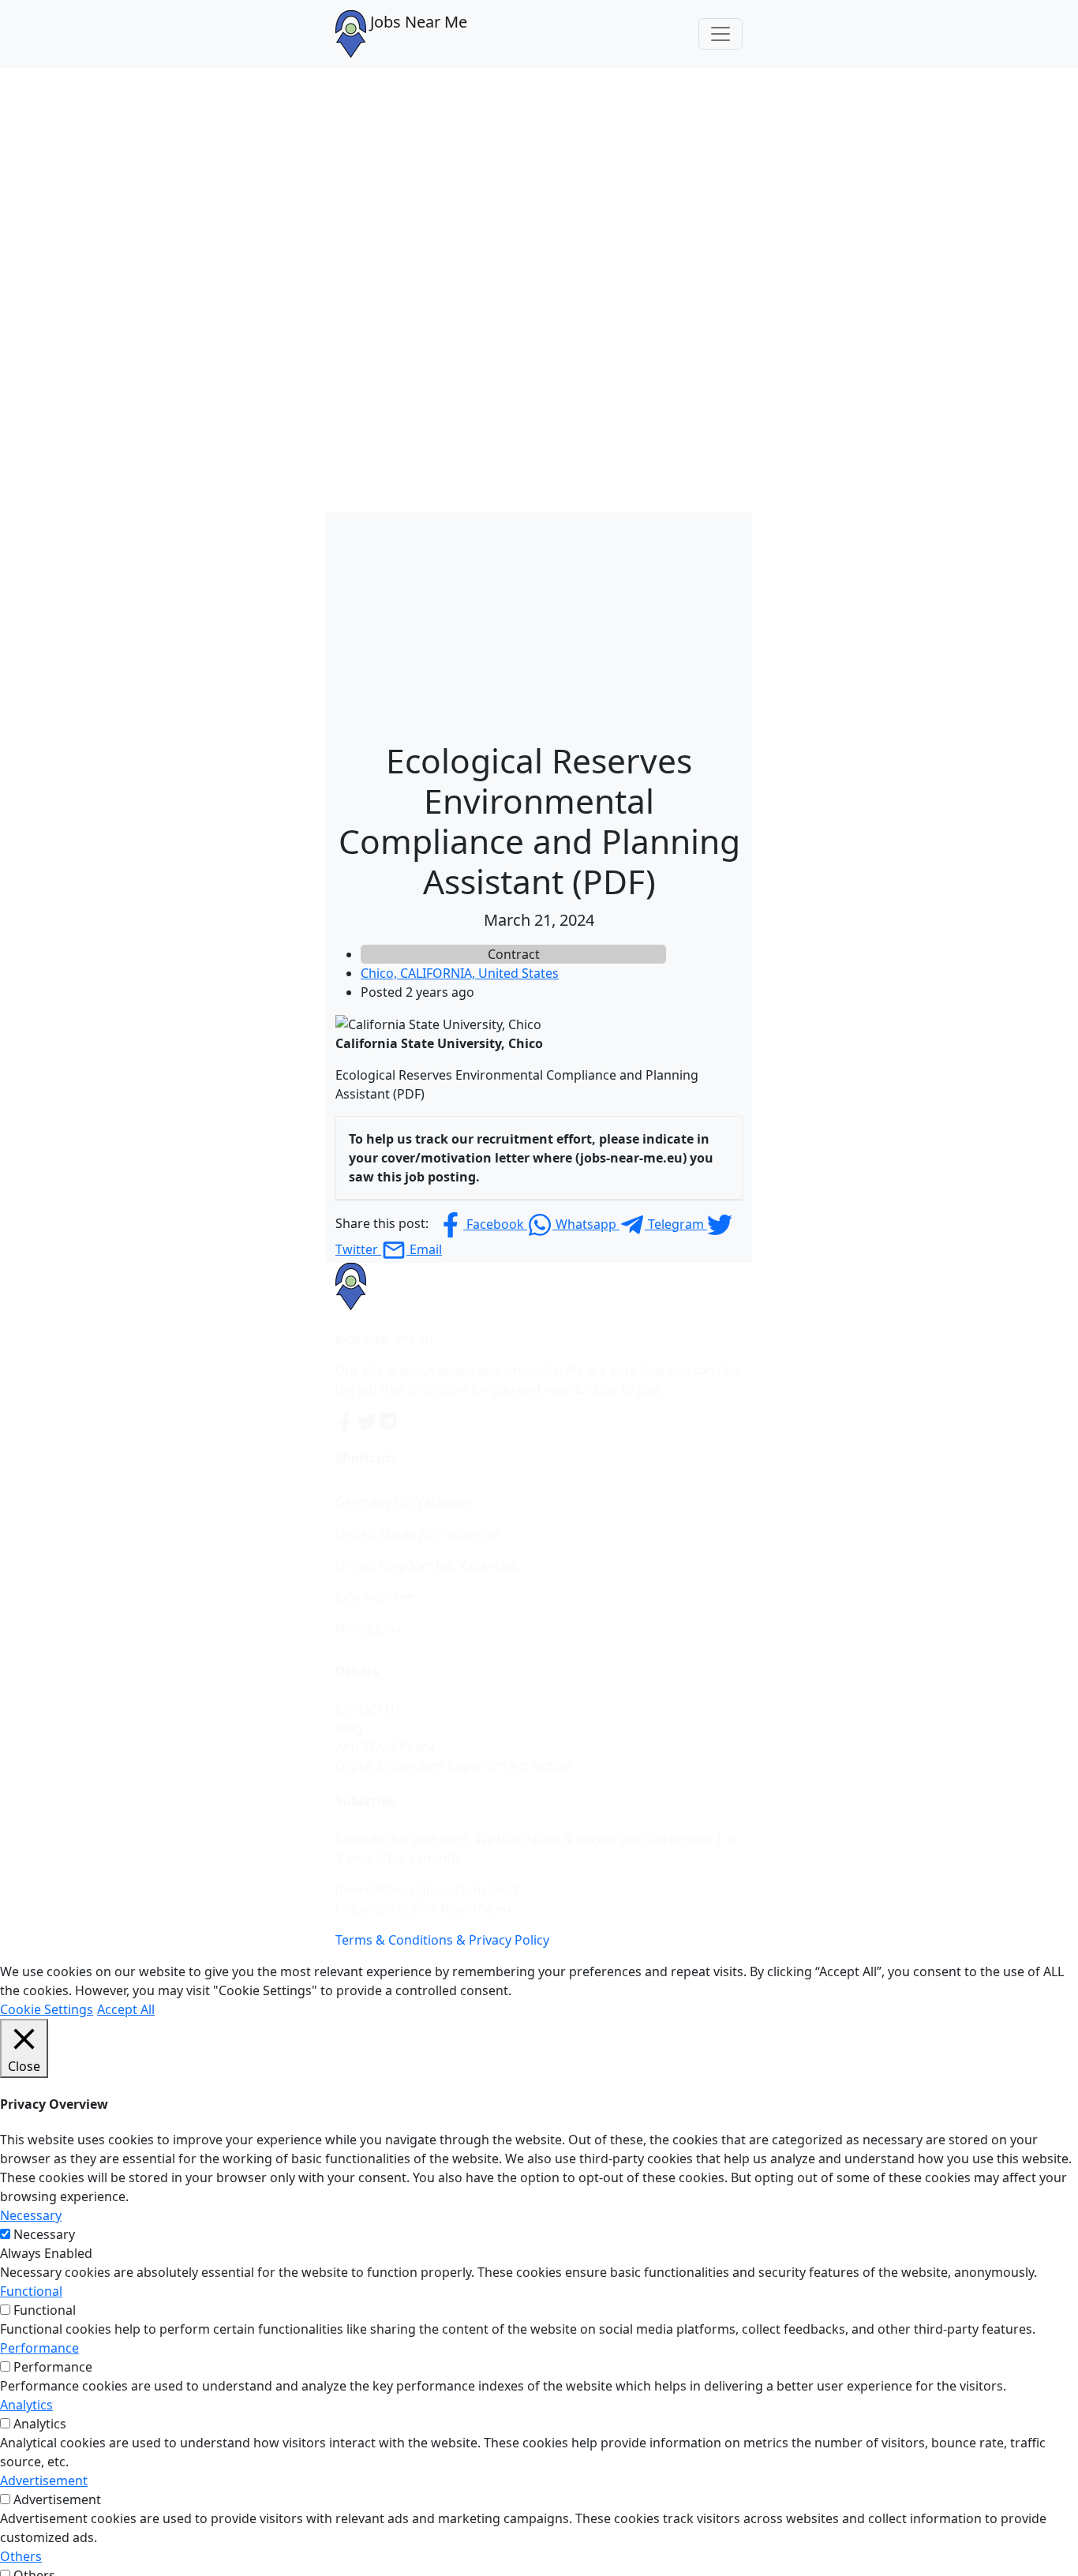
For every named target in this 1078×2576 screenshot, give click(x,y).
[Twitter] (369, 1421)
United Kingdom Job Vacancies (427, 1565)
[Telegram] (389, 1421)
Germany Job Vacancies (405, 1502)
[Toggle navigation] (721, 34)
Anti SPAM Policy (385, 1747)
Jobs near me (374, 1597)
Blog (349, 1728)
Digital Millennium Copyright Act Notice (453, 1765)
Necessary (44, 2234)
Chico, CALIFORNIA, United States (460, 973)
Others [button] (21, 2556)
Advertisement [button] (44, 2481)
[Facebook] (346, 1421)
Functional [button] (31, 2291)
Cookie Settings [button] (47, 2009)
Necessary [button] (31, 2215)
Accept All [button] (126, 2009)
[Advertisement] (539, 623)
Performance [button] (39, 2348)
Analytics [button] (26, 2405)
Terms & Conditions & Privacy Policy (442, 1940)
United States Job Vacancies (418, 1533)
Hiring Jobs (368, 1628)
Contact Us (368, 1709)
